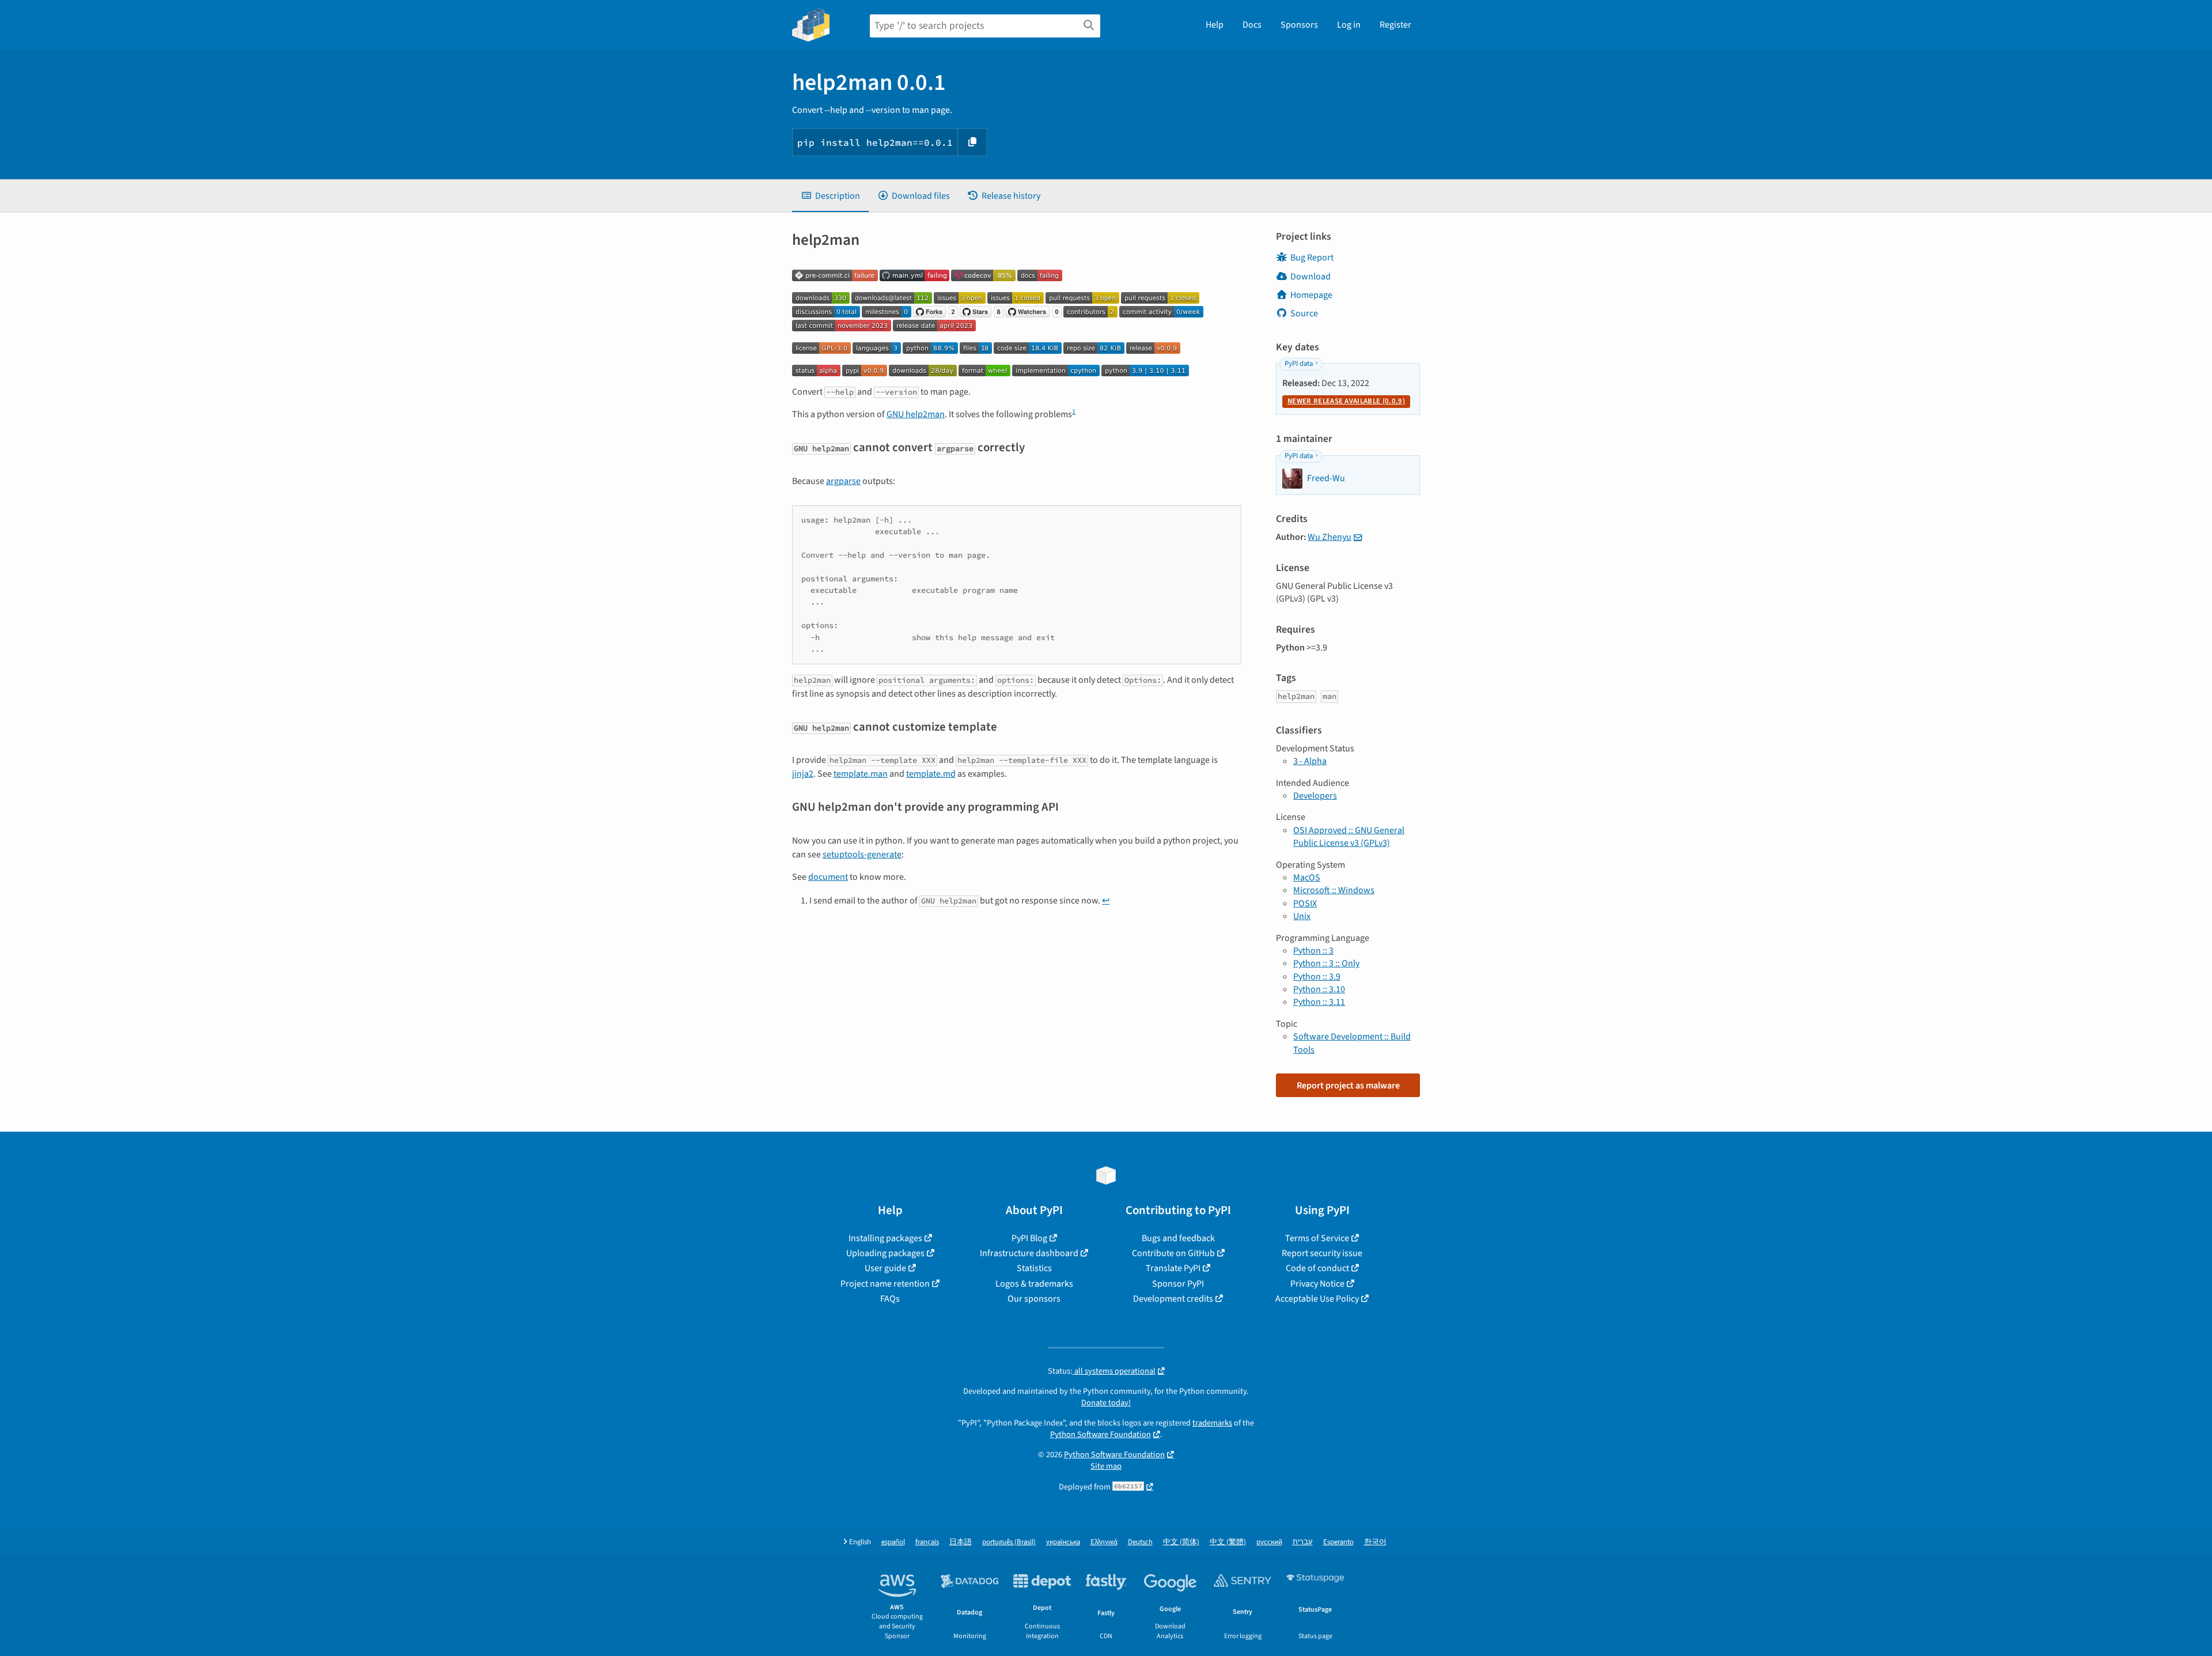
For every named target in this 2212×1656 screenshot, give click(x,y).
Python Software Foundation (1101, 1434)
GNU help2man (916, 414)
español (893, 1542)
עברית (1303, 1542)
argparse (843, 481)
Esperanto (1338, 1542)
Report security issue (1322, 1253)
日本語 (961, 1542)
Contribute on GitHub (1173, 1253)
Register (1395, 25)
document (828, 877)
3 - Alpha (1310, 761)
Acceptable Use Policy (1317, 1299)
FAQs (890, 1299)
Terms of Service (1317, 1238)
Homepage (1311, 295)
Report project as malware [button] (1348, 1086)
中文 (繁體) (1228, 1542)
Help (1215, 25)
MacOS (1307, 878)
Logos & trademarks (1034, 1284)
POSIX (1305, 903)
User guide (885, 1268)
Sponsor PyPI (1178, 1284)
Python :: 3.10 (1319, 989)
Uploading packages (885, 1253)
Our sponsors (1034, 1299)
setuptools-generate (862, 855)
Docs (1252, 25)
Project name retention (885, 1284)
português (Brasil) (1009, 1542)
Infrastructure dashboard (1029, 1253)
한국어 (1375, 1542)
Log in (1349, 25)
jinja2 (803, 774)
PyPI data (1299, 364)
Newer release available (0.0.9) (1346, 401)
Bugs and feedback (1178, 1238)
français (927, 1542)
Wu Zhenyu (1330, 537)
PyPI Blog (1029, 1238)
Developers (1315, 796)
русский (1269, 1542)
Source (1304, 313)
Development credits (1173, 1299)
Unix (1302, 916)
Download (1310, 277)
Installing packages (885, 1238)
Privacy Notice (1317, 1284)
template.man (861, 774)
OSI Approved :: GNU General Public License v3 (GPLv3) (1349, 837)
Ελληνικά (1104, 1542)
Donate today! (1106, 1403)
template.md (931, 774)
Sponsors (1299, 25)
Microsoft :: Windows (1334, 890)
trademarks (1212, 1423)
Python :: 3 (1313, 951)
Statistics (1034, 1268)
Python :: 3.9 (1317, 977)
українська (1063, 1542)
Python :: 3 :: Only (1326, 963)
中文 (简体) (1181, 1542)
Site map (1106, 1466)
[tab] (830, 196)
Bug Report (1312, 258)
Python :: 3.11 (1319, 1002)
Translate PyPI (1173, 1268)
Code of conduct (1317, 1268)
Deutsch (1140, 1542)
